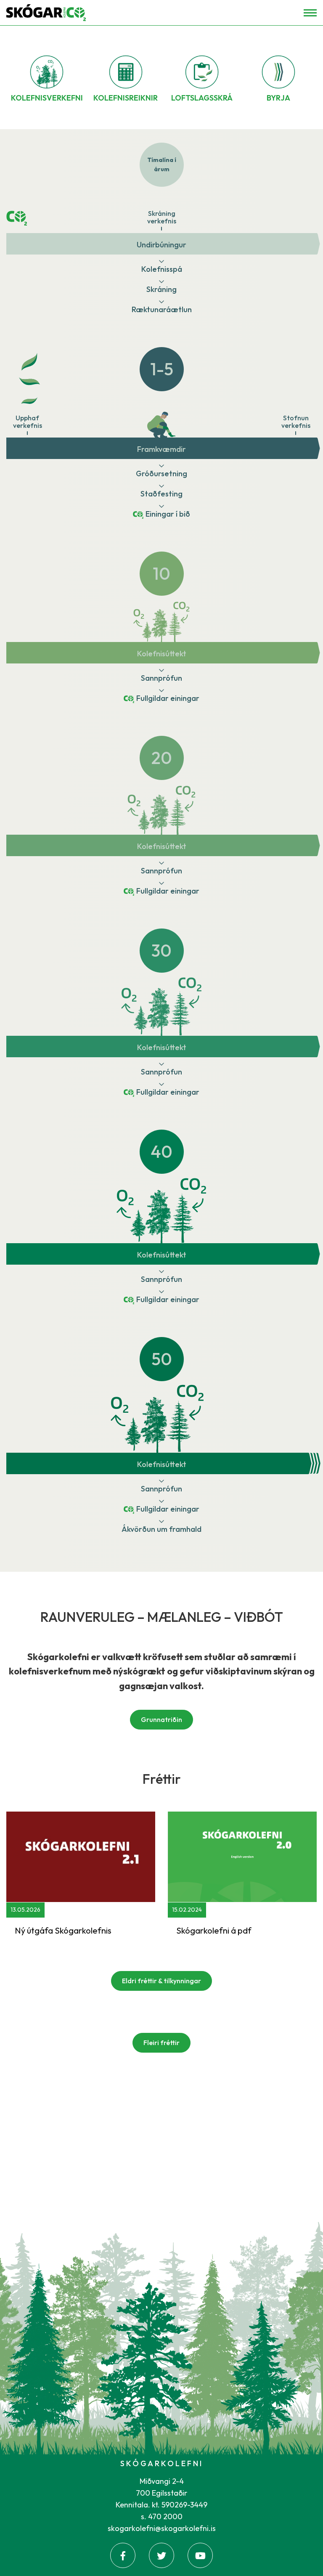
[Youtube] (200, 2555)
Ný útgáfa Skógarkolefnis (63, 1930)
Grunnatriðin (161, 1719)
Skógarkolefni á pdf (214, 1930)
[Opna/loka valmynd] (310, 13)
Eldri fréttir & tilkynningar (161, 1981)
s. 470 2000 (162, 2516)
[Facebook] (123, 2555)
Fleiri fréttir (161, 2043)
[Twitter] (161, 2555)
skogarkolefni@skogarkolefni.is (162, 2528)
